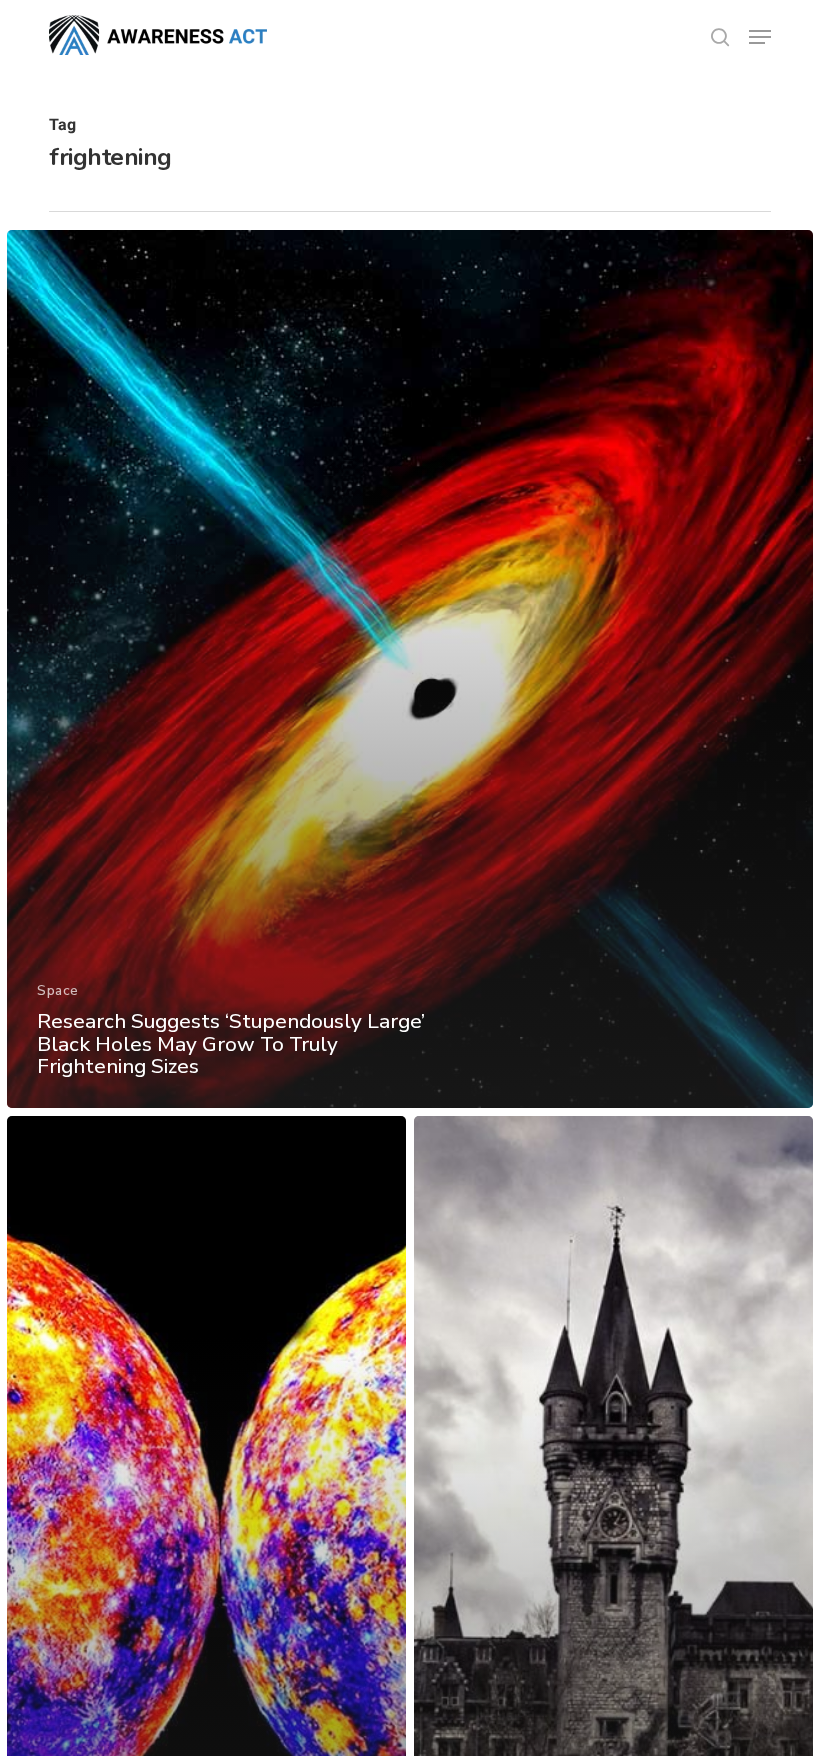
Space (58, 990)
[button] (760, 37)
